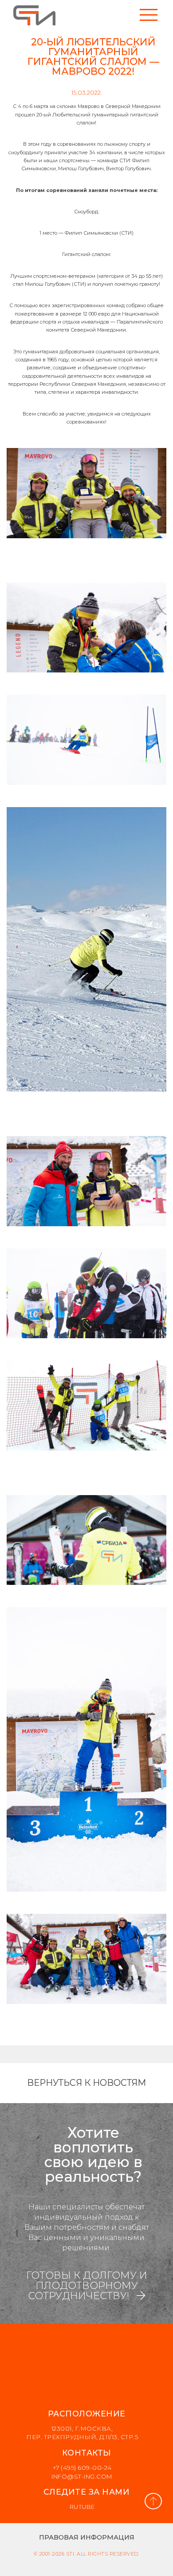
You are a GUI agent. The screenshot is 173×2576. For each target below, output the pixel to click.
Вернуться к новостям (86, 2083)
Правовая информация (87, 2537)
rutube (82, 2507)
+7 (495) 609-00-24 (82, 2468)
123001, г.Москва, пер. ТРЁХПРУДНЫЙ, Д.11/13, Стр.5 (82, 2433)
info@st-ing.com (82, 2476)
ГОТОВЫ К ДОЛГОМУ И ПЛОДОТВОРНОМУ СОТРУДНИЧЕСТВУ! (87, 2286)
